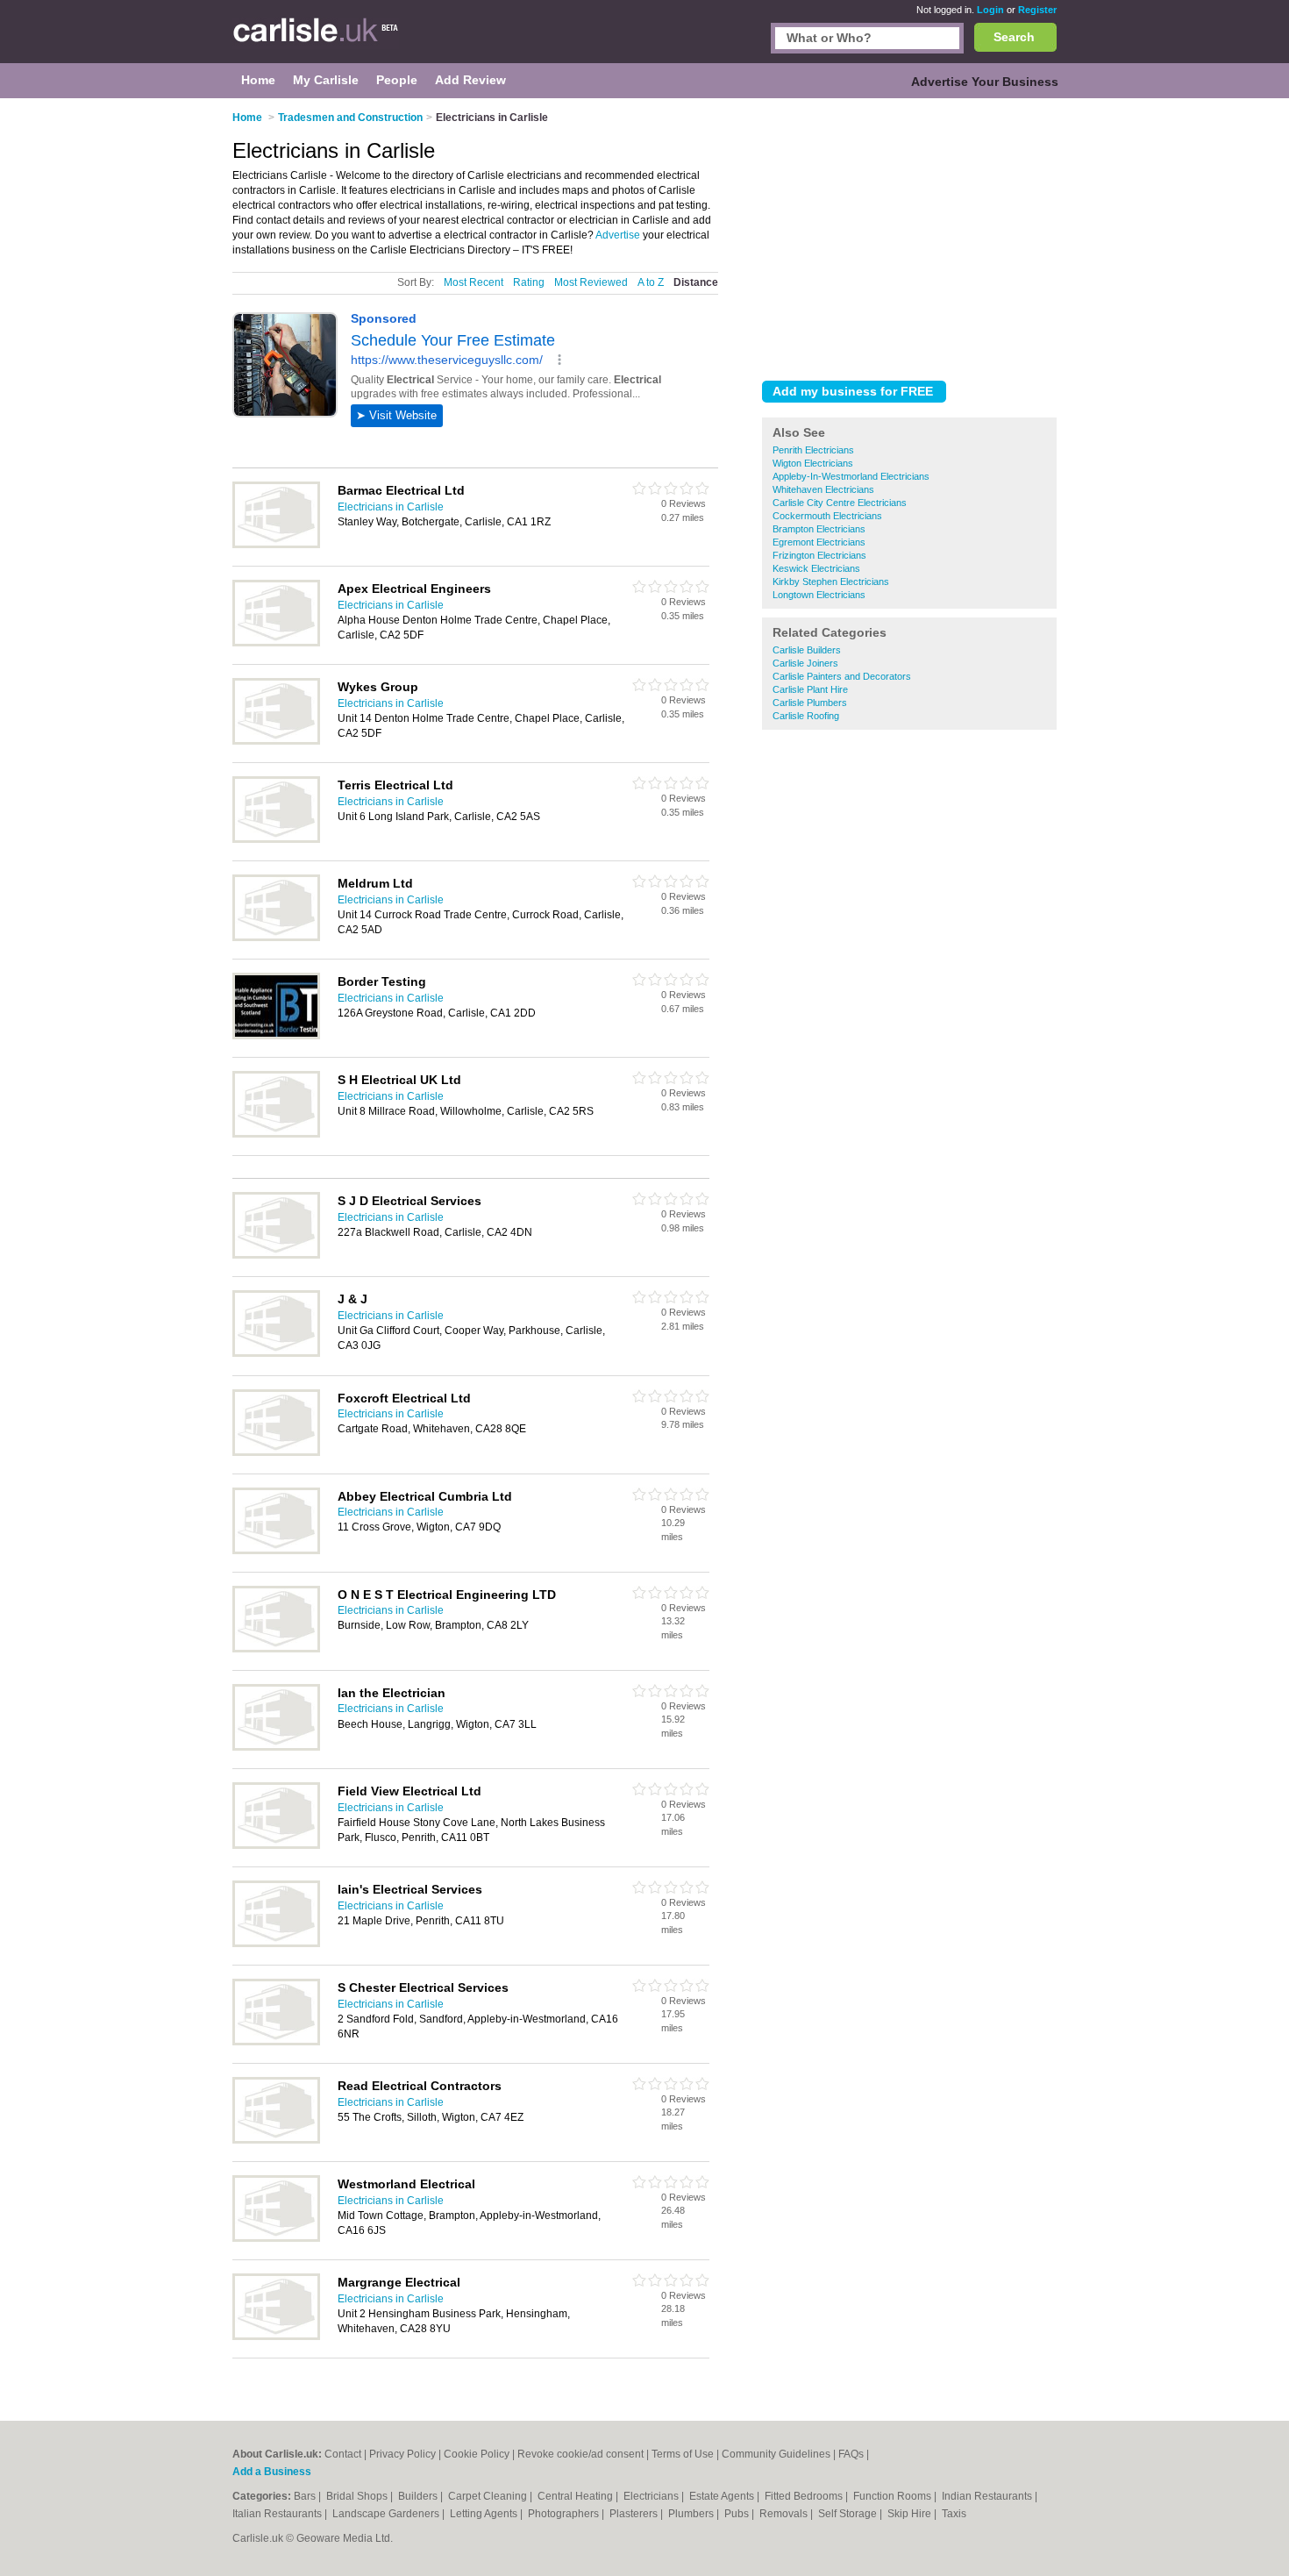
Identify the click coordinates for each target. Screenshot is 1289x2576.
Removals (785, 2514)
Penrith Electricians (813, 450)
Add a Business (272, 2472)
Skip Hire (911, 2514)
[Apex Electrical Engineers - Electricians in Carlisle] (276, 643)
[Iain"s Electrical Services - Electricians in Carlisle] (276, 1944)
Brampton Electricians (819, 529)
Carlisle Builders (807, 650)
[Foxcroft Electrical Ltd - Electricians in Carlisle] (276, 1452)
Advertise (618, 235)
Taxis (954, 2514)
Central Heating (577, 2496)
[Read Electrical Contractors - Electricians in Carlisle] (276, 2140)
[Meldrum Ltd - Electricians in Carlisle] (276, 938)
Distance (696, 282)
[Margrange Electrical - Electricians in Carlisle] (276, 2337)
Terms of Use (683, 2454)
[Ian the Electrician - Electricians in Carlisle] (276, 1747)
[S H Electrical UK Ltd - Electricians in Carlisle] (276, 1134)
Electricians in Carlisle (391, 507)
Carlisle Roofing (806, 716)
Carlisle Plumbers (810, 703)
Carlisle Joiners (805, 663)
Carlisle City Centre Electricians (840, 503)
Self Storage (849, 2514)
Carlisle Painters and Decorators (842, 676)
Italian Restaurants (278, 2514)
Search (1014, 37)
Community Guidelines (776, 2454)
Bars (306, 2496)
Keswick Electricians (816, 568)
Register (1037, 10)
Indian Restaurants (988, 2496)
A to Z (651, 282)
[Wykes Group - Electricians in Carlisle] (276, 741)
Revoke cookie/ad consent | (584, 2454)
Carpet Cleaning (489, 2496)
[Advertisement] (909, 236)
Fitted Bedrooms (805, 2496)
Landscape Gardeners (387, 2514)
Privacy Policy (402, 2454)
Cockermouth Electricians (827, 516)
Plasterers (635, 2514)
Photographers (565, 2514)
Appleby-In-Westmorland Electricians (851, 476)
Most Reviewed (591, 282)
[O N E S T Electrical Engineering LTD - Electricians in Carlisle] (276, 1649)
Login (990, 10)
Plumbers (692, 2514)
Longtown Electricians (819, 595)
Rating (529, 282)
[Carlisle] (320, 40)
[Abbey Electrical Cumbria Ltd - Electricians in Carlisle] (276, 1551)
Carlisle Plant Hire (810, 689)
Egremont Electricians (819, 542)
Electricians (652, 2496)
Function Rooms (894, 2496)
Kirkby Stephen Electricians (831, 582)
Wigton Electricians (813, 463)
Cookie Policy (477, 2454)
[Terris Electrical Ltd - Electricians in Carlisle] (276, 839)
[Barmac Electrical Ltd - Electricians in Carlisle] (276, 545)
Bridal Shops (358, 2496)
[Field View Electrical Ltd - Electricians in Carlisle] (276, 1845)
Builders (419, 2496)
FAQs (851, 2454)
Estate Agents (723, 2496)
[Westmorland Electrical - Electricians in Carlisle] (276, 2238)
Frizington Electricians (819, 555)
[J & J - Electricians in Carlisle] (276, 1353)
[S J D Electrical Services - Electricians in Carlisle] (276, 1255)
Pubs (738, 2514)
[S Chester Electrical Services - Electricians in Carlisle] (276, 2042)
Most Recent (474, 282)
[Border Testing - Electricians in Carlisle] (276, 1036)
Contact (343, 2454)
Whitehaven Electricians (823, 489)
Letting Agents (485, 2514)
